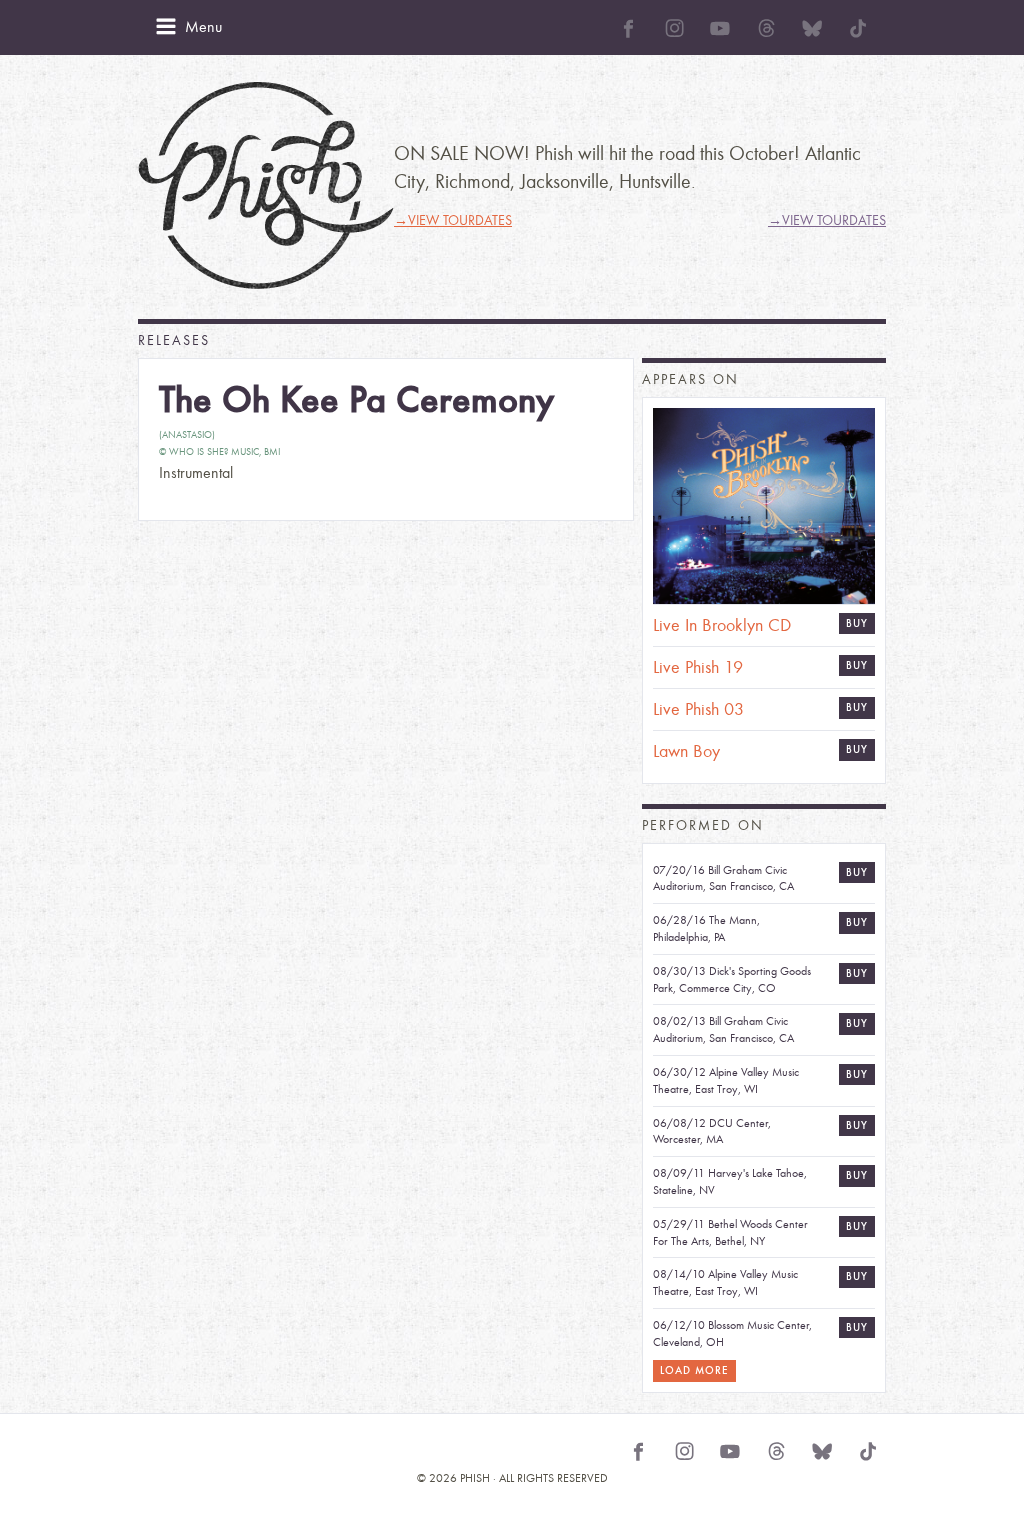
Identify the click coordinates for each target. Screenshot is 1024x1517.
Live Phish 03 (698, 709)
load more (694, 1370)
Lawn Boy (686, 751)
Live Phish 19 (698, 667)
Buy (857, 623)
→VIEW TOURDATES (453, 220)
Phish (266, 185)
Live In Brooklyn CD (722, 625)
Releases (174, 340)
